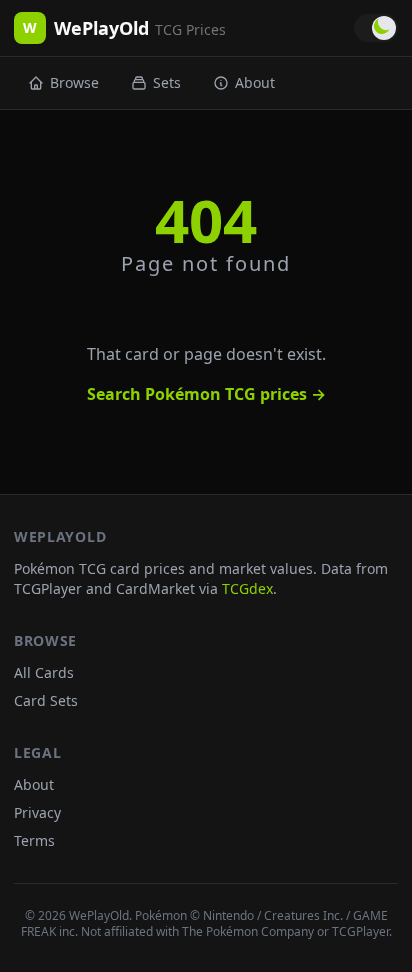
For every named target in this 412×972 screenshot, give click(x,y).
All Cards (44, 672)
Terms (34, 840)
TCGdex (247, 588)
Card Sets (46, 700)
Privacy (37, 812)
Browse (74, 82)
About (255, 82)
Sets (167, 82)
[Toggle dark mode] (376, 28)
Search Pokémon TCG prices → (206, 394)
